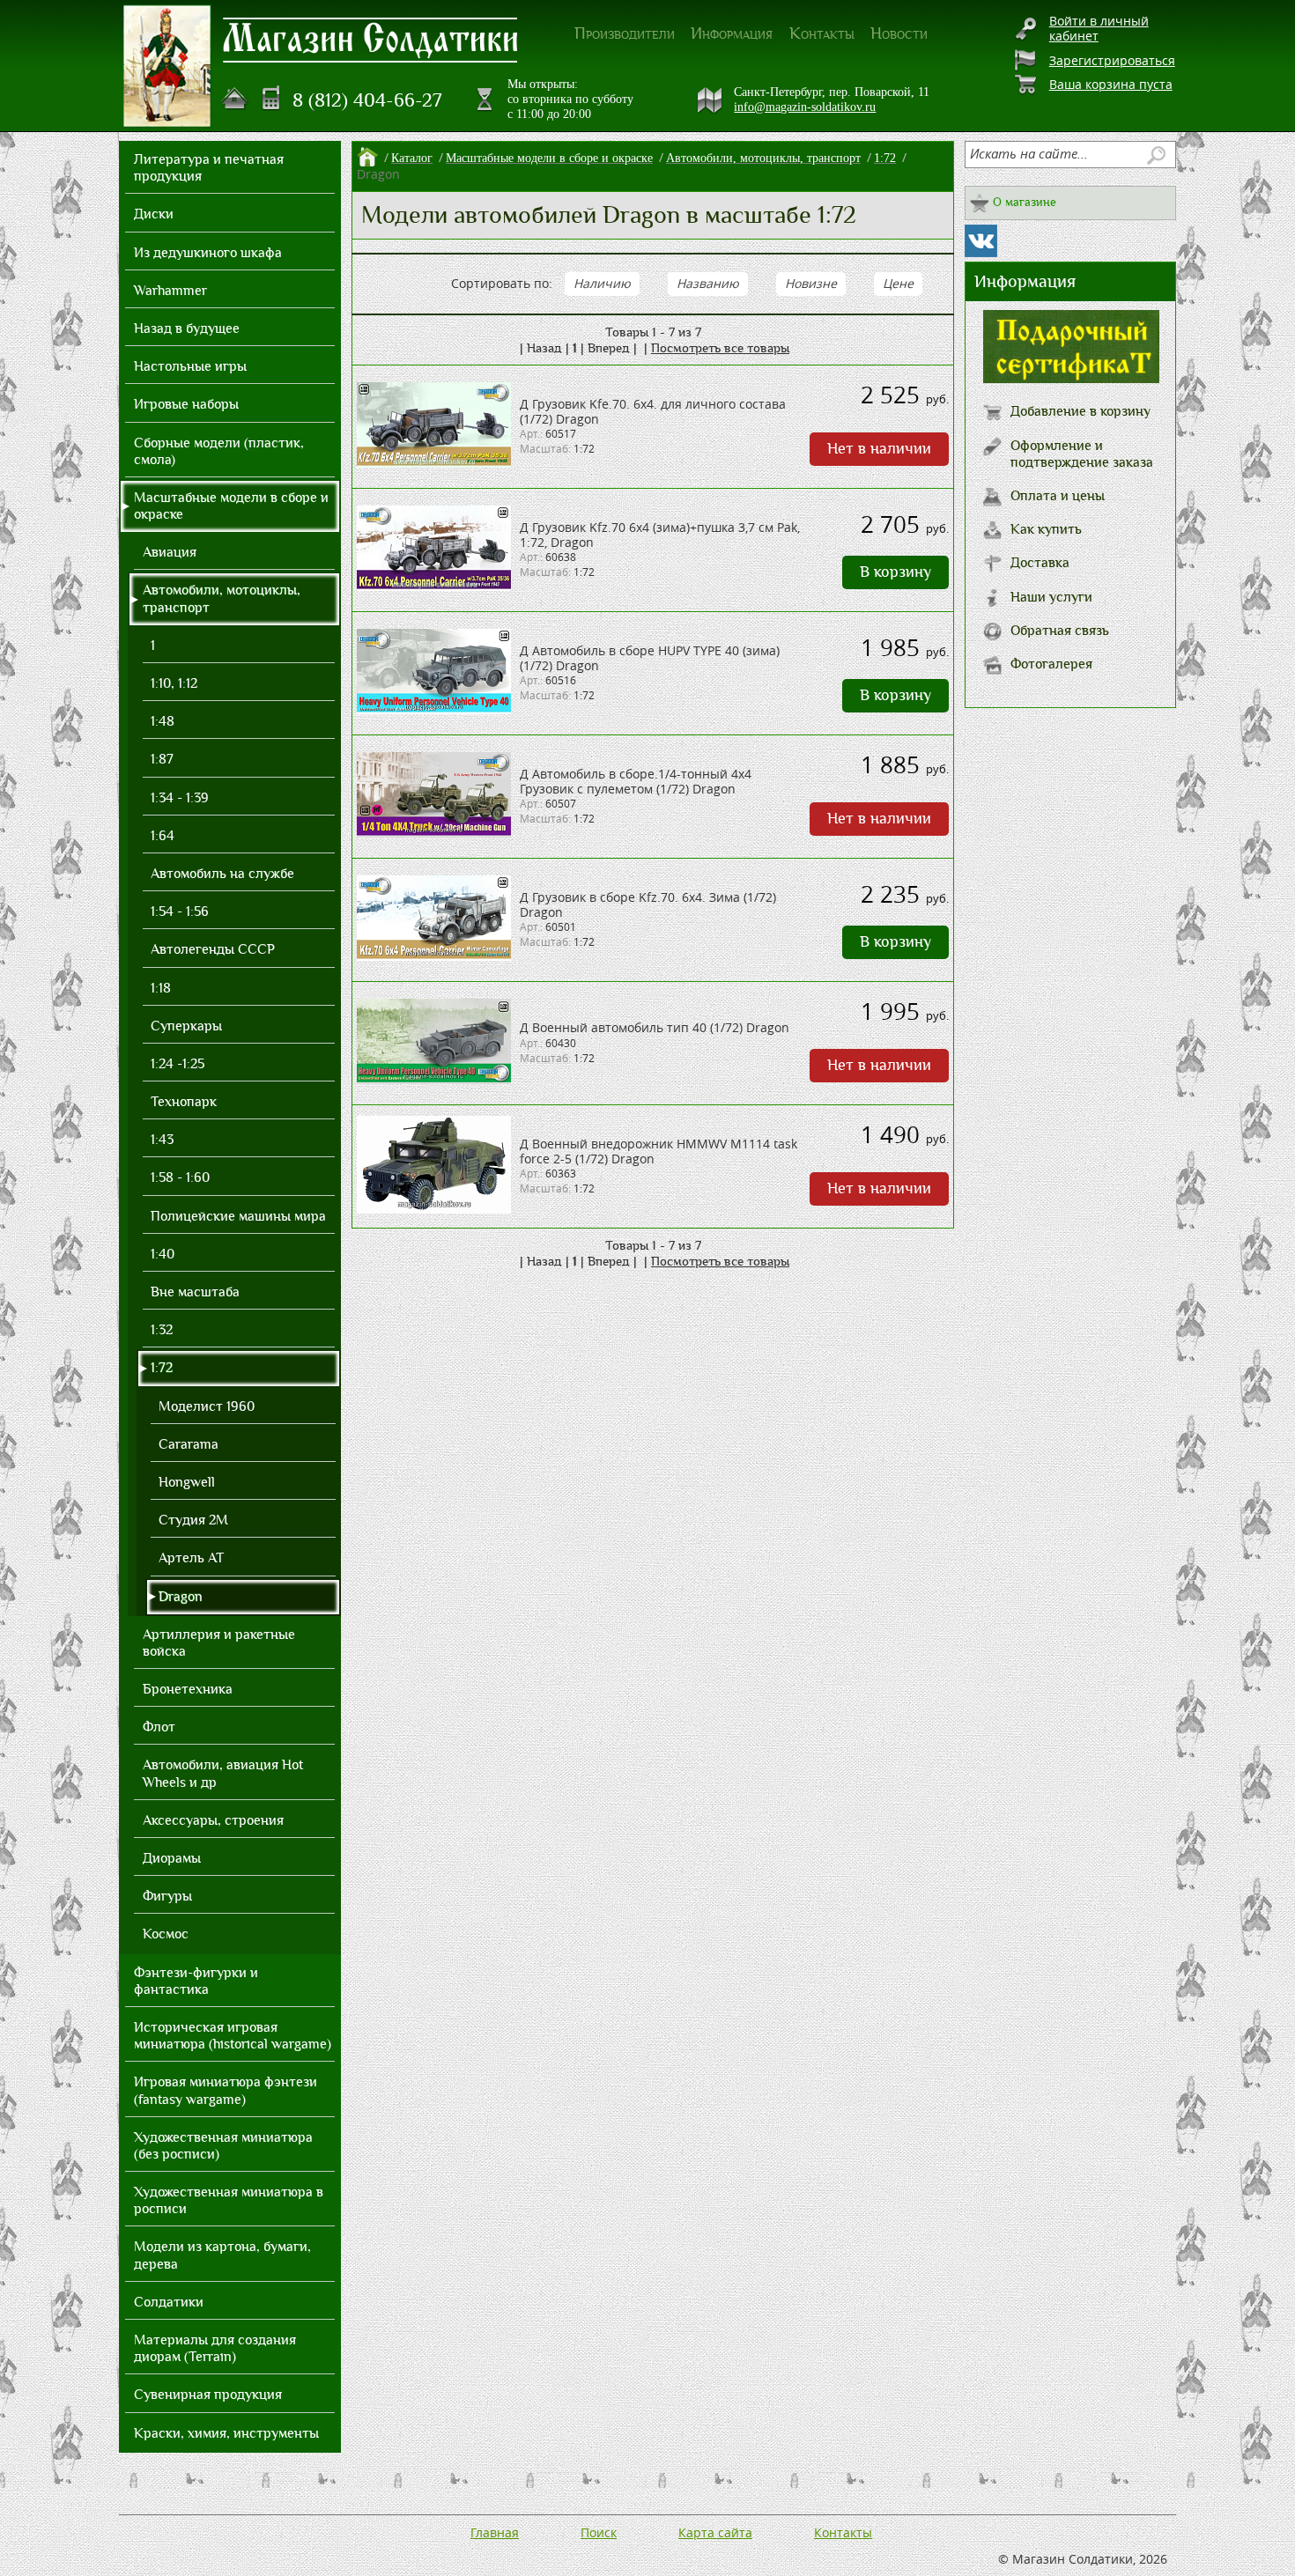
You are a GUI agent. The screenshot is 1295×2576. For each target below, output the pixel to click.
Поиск (599, 2532)
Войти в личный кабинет (1099, 28)
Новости (899, 33)
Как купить (1046, 529)
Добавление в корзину (1080, 411)
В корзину (895, 572)
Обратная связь (1060, 631)
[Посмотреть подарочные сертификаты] (1071, 378)
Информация (732, 33)
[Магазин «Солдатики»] (371, 39)
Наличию (602, 283)
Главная (495, 2532)
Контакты (822, 33)
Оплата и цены (1058, 496)
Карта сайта (715, 2532)
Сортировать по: (502, 283)
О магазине (1025, 202)
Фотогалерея (1051, 664)
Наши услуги (1051, 597)
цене (898, 283)
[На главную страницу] (235, 99)
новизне (811, 283)
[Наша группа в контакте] (981, 241)
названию (708, 283)
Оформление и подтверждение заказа (1082, 454)
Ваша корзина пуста (1111, 84)
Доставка (1040, 563)
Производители (625, 33)
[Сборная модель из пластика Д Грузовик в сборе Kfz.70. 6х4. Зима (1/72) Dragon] (434, 956)
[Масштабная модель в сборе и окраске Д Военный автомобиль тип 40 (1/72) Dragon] (434, 1079)
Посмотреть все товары (720, 348)
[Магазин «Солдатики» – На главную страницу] (167, 66)
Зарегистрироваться (1112, 60)
